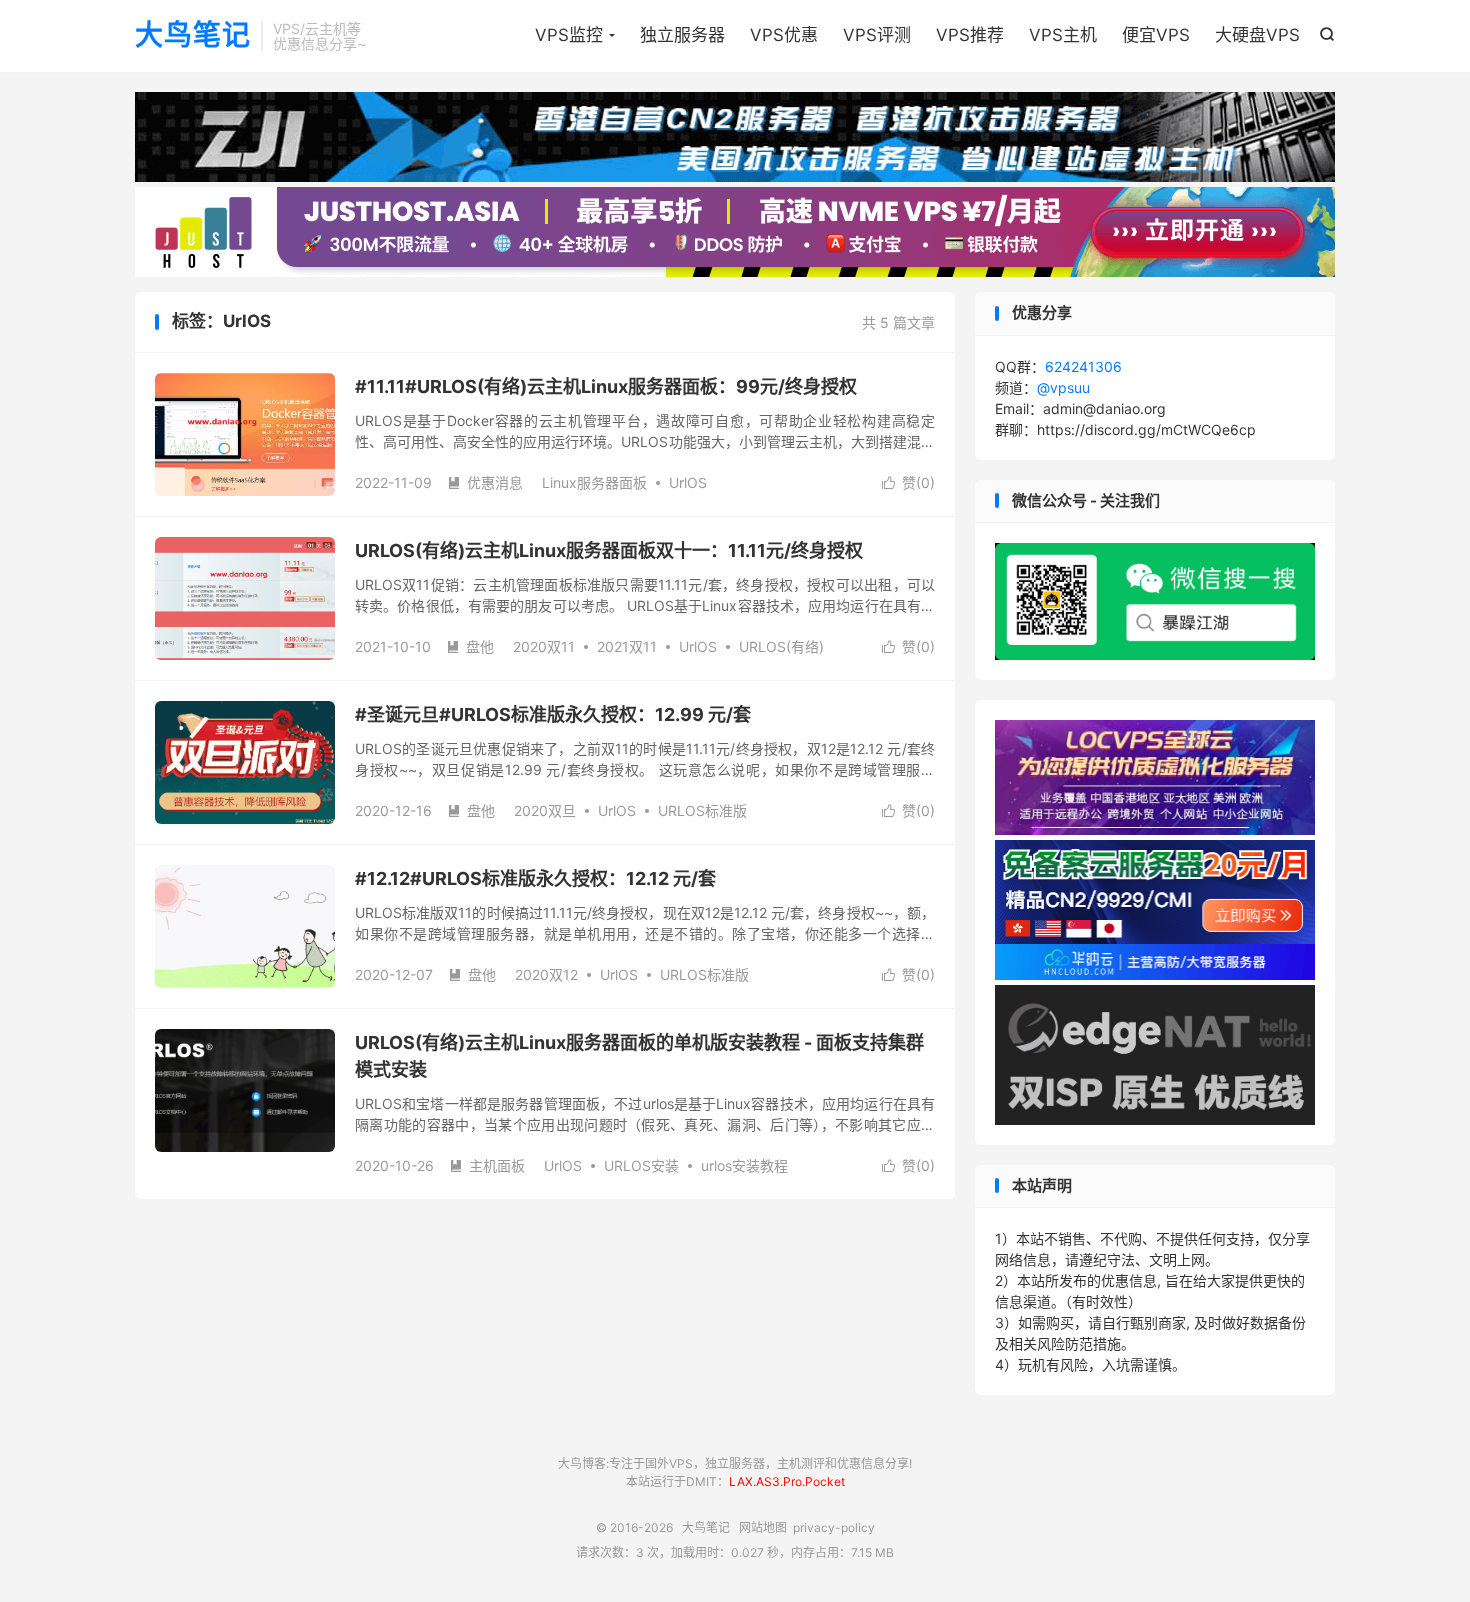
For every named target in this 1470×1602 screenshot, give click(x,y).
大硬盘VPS (1257, 35)
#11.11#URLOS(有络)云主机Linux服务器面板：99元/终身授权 (606, 386)
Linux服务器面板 (594, 482)
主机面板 (487, 1165)
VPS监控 (569, 35)
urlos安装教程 (744, 1165)
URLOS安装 (641, 1165)
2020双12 (546, 974)
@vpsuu (1063, 387)
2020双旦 (545, 810)
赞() (908, 482)
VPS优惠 (784, 35)
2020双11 (544, 646)
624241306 (1083, 366)
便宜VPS (1156, 35)
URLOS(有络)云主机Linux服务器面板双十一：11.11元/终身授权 (609, 550)
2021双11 (627, 646)
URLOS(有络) (781, 646)
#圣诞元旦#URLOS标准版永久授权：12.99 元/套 (553, 714)
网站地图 (763, 1527)
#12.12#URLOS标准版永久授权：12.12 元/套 (535, 878)
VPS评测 (877, 35)
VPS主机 (1063, 35)
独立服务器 (682, 35)
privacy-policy (834, 1527)
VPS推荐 (970, 35)
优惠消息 (485, 482)
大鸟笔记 (193, 36)
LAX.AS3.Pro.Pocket (787, 1481)
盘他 (470, 646)
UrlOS (688, 482)
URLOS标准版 (702, 810)
